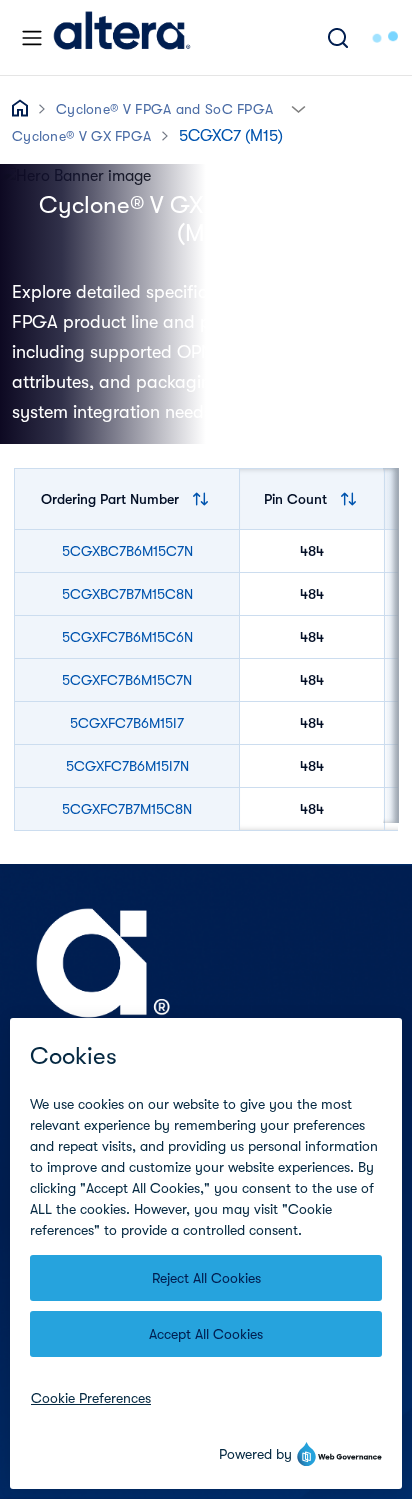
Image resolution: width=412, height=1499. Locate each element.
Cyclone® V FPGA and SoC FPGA (164, 109)
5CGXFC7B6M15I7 (127, 723)
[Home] (122, 37)
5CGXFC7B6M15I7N (127, 766)
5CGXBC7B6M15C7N (127, 551)
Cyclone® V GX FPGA (81, 136)
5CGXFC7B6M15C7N (127, 680)
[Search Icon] (338, 37)
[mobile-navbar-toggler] (32, 38)
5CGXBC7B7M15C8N (127, 594)
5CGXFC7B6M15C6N (127, 637)
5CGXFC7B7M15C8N (127, 809)
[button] (298, 107)
